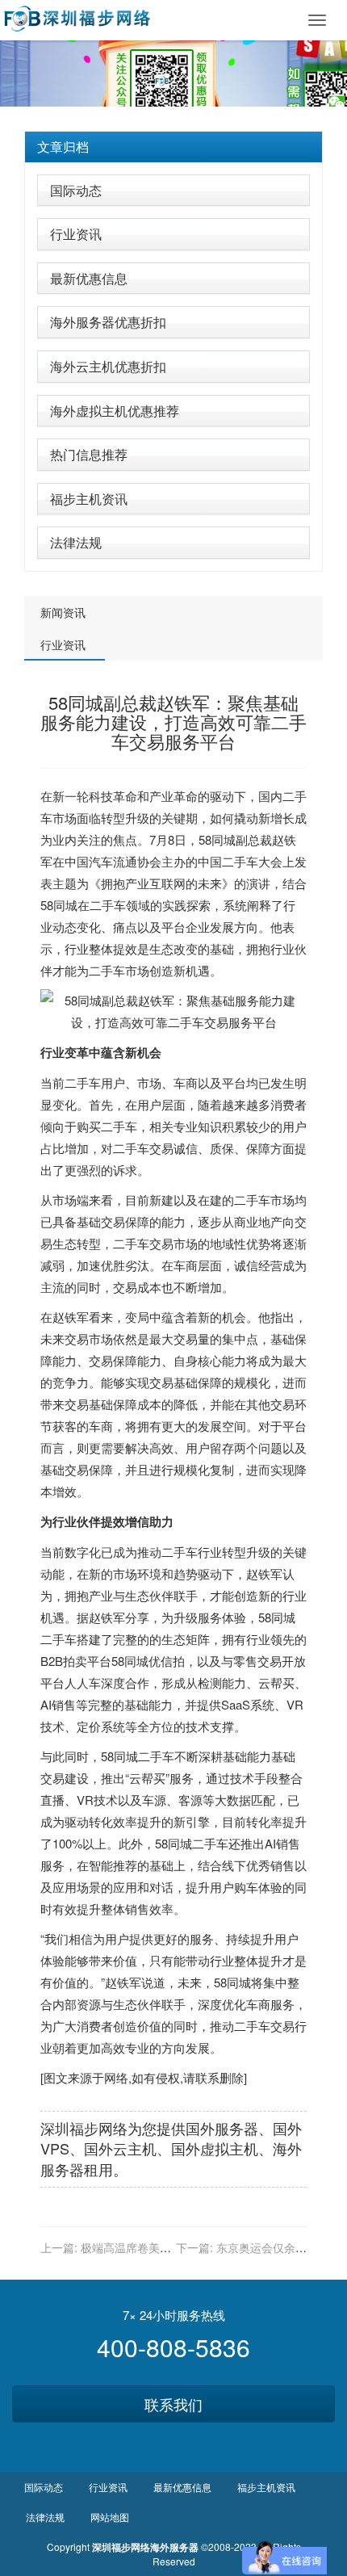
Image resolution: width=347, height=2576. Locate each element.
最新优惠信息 (89, 278)
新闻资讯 (63, 612)
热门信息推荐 (89, 454)
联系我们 (173, 2404)
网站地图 (110, 2517)
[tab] (173, 147)
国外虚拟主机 (215, 2148)
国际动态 (76, 190)
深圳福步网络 (84, 2128)
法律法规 (76, 542)
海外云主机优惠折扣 (108, 366)
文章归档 (63, 147)
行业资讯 (76, 234)
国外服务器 (222, 2128)
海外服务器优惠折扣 (108, 322)
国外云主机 (120, 2148)
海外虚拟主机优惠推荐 (115, 411)
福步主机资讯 (89, 499)
